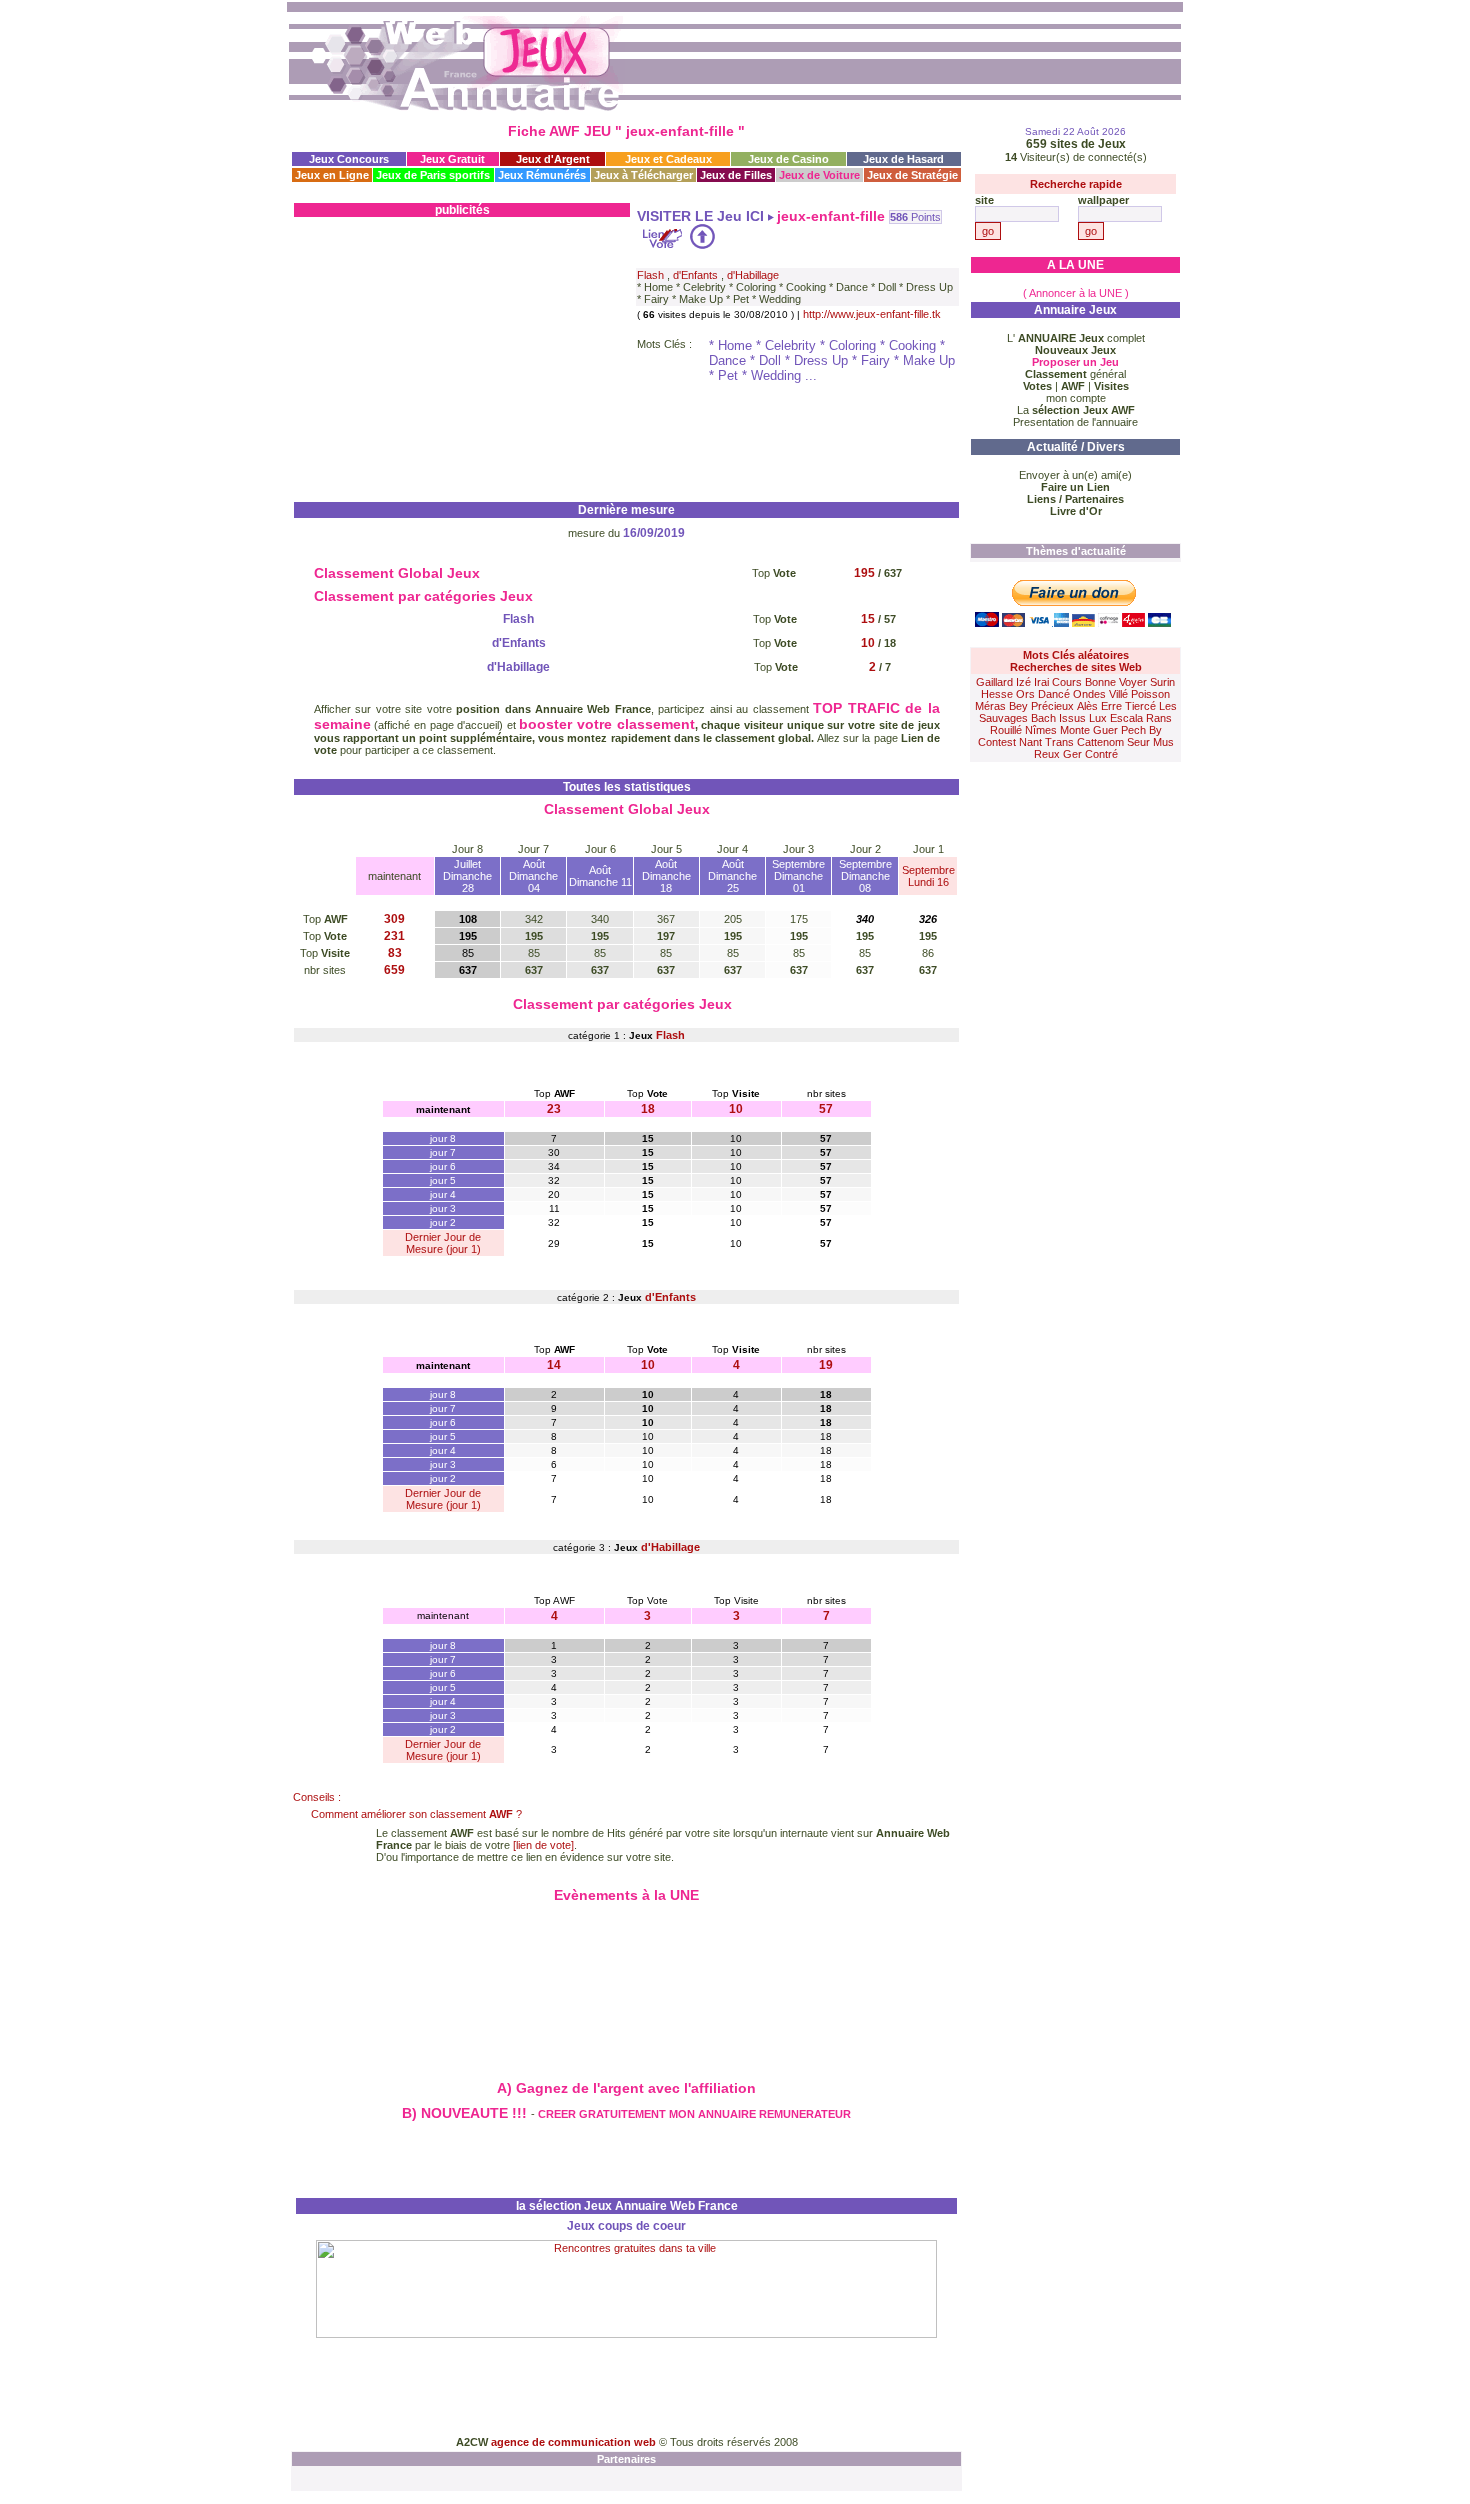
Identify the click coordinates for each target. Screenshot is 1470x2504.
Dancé (1054, 694)
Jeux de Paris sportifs (433, 175)
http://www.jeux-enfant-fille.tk (872, 314)
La (1076, 410)
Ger (1072, 754)
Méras (990, 706)
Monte (1075, 730)
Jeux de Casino (788, 159)
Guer (1105, 730)
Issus (1072, 718)
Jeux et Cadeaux (668, 159)
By (1155, 730)
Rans (1159, 718)
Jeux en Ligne (332, 175)
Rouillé (1006, 730)
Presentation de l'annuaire (1075, 422)
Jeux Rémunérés (542, 175)
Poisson (1150, 694)
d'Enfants (695, 275)
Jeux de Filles (736, 175)
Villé (1118, 694)
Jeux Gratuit (452, 159)
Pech (1133, 730)
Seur (1138, 742)
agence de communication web (575, 2442)
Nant (1030, 742)
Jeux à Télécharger (643, 175)
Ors (1025, 694)
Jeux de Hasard (903, 159)
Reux (1047, 754)
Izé (1023, 682)
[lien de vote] (543, 1845)
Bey (1018, 706)
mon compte (1076, 398)
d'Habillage (753, 275)
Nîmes (1041, 730)
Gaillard (994, 682)
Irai (1041, 682)
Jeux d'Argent (553, 159)
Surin (1162, 682)
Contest (997, 742)
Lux (1098, 718)
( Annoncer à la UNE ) (1076, 293)
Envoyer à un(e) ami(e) (1075, 475)
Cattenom (1100, 742)
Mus (1163, 742)
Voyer (1133, 682)
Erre (1111, 706)
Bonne (1100, 682)
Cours (1067, 682)
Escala (1126, 718)
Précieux (1052, 706)
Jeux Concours (349, 159)
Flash (650, 275)
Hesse (997, 694)
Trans (1059, 742)
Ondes (1089, 694)
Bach (1043, 718)
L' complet (1076, 338)
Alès (1087, 706)
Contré (1101, 754)
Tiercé (1140, 706)
